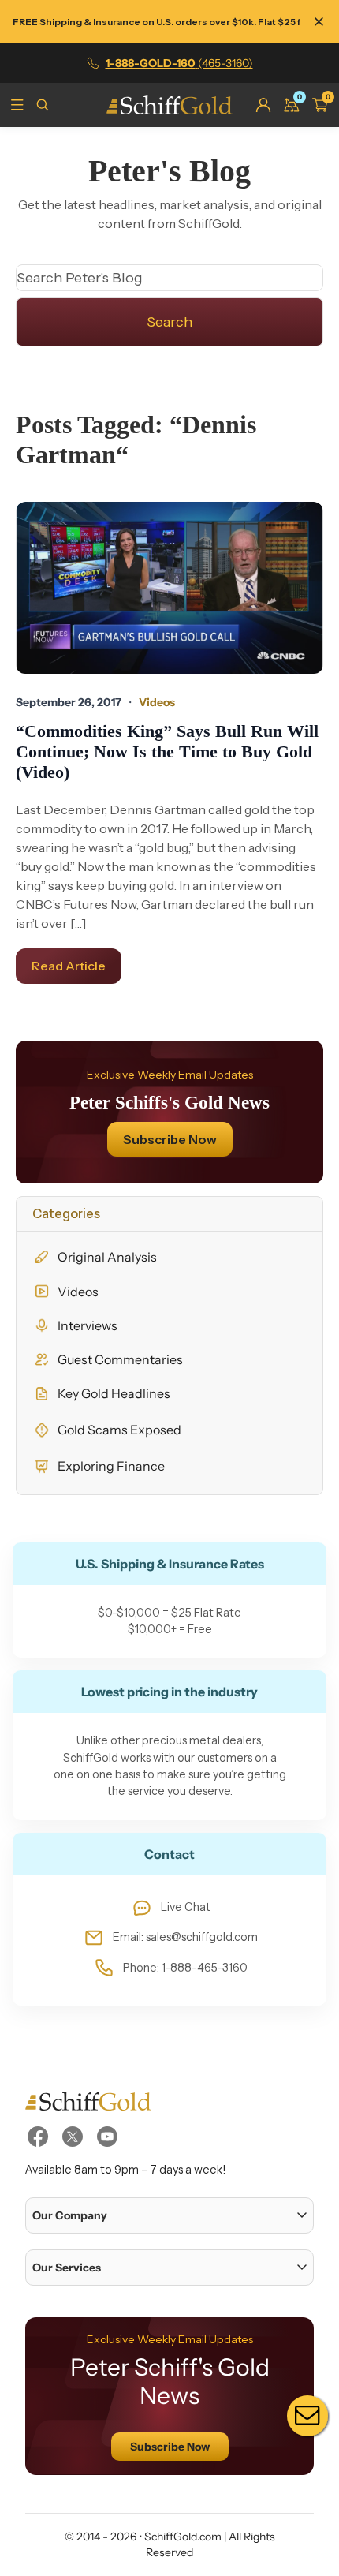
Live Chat (186, 1907)
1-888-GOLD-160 (179, 63)
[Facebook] (38, 2137)
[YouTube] (107, 2137)
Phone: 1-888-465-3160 (185, 1968)
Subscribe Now (170, 1139)
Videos (78, 1292)
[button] (169, 2215)
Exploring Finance (111, 1466)
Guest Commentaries (120, 1359)
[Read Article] (169, 588)
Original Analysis (107, 1257)
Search (169, 322)
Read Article (69, 966)
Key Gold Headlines (114, 1393)
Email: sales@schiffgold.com (185, 1937)
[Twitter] (73, 2137)
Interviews (88, 1325)
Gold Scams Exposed (119, 1430)
